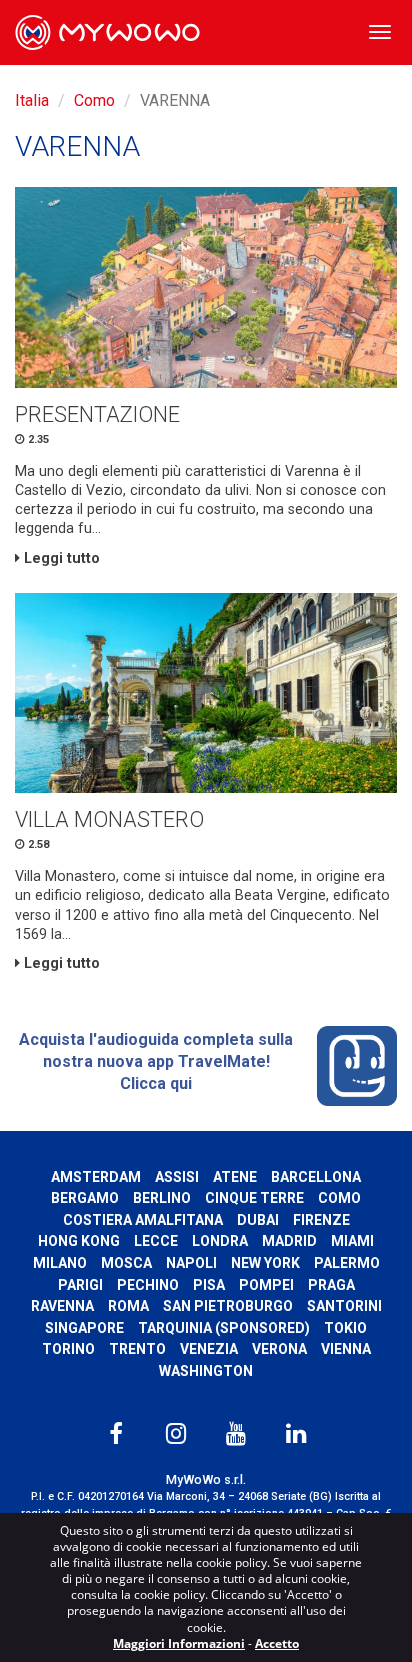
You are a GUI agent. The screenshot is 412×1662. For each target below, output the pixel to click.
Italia (32, 100)
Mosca (126, 1263)
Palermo (347, 1263)
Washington (206, 1371)
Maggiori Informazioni (179, 1643)
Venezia (209, 1349)
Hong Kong (79, 1241)
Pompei (266, 1285)
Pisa (209, 1285)
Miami (352, 1241)
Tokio (345, 1328)
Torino (68, 1349)
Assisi (177, 1177)
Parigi (80, 1285)
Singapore (84, 1328)
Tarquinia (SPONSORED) (224, 1328)
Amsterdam (96, 1177)
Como (94, 100)
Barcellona (316, 1177)
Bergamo (85, 1198)
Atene (235, 1177)
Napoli (191, 1263)
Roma (128, 1306)
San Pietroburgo (228, 1306)
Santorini (344, 1306)
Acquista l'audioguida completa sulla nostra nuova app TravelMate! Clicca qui (156, 1061)
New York (265, 1263)
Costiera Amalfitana (143, 1220)
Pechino (148, 1285)
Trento (137, 1349)
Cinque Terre (254, 1198)
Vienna (346, 1349)
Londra (220, 1241)
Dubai (258, 1220)
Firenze (321, 1220)
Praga (331, 1285)
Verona (279, 1349)
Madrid (289, 1241)
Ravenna (62, 1306)
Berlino (162, 1198)
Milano (60, 1263)
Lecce (156, 1241)
